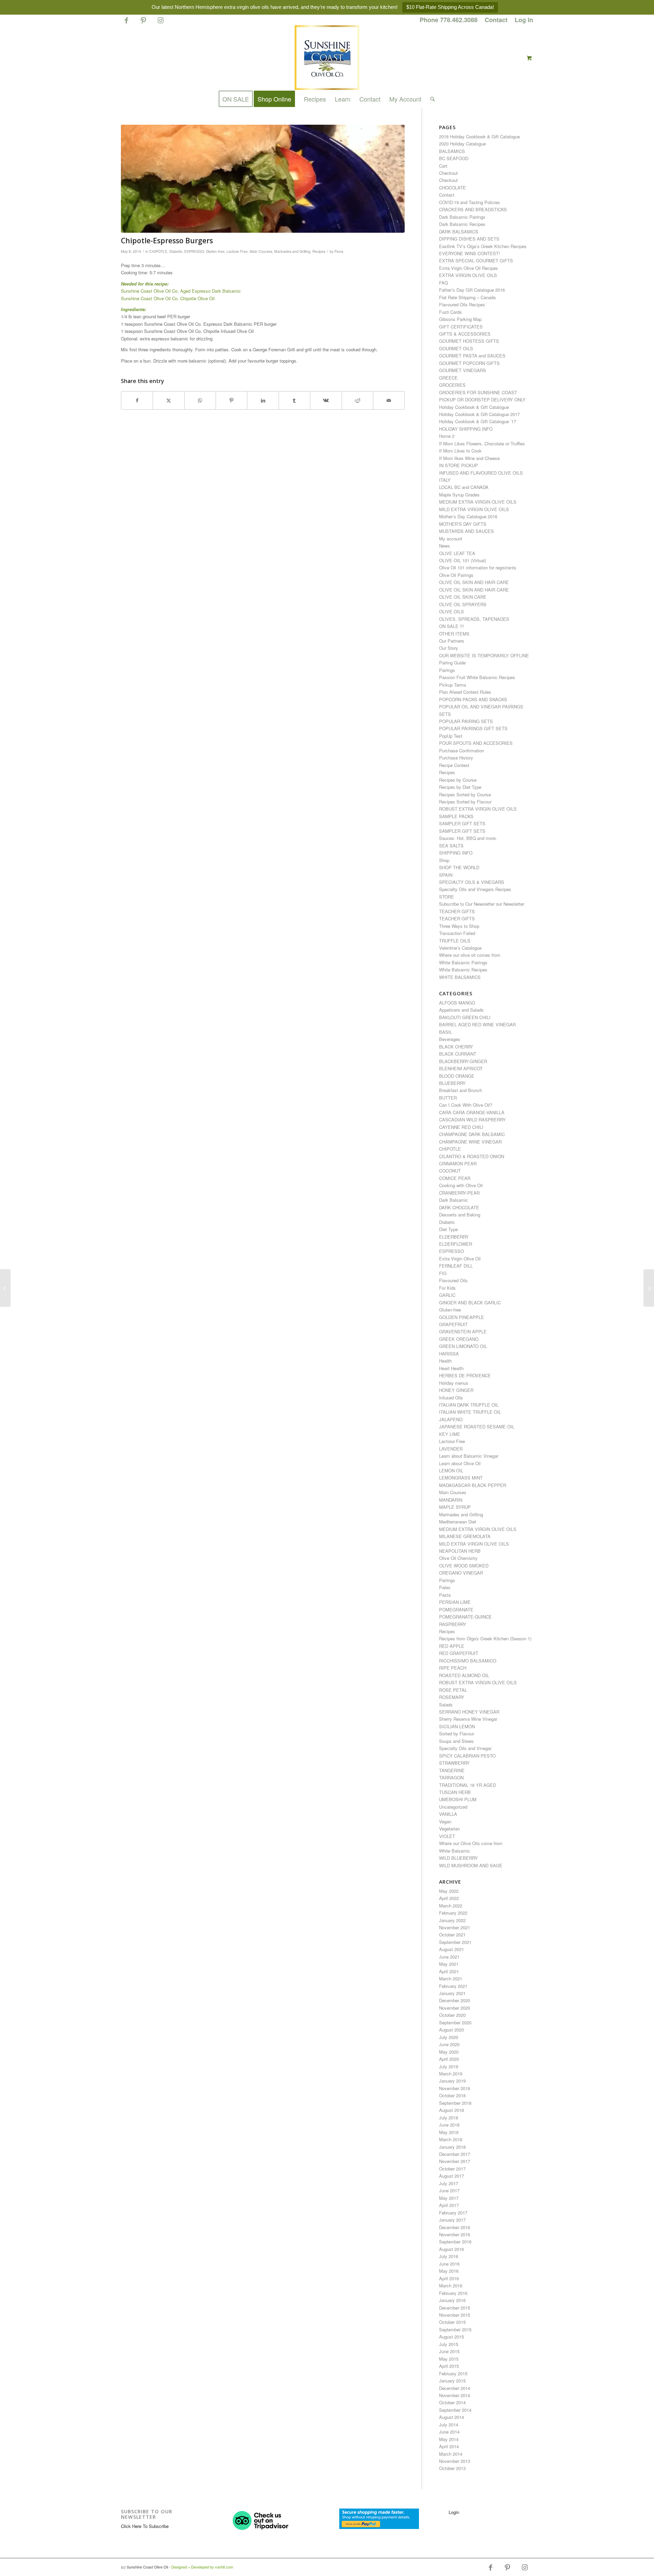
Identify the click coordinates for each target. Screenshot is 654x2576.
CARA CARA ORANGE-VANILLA (472, 1112)
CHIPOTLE (158, 251)
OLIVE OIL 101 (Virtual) (463, 560)
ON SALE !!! (451, 626)
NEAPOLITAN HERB (460, 1551)
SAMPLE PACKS (456, 816)
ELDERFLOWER (456, 1244)
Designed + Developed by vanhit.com (202, 2567)
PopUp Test (451, 736)
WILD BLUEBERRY (458, 1858)
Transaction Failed (457, 933)
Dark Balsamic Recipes (462, 224)
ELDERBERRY (454, 1237)
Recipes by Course (458, 780)
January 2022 (452, 1920)
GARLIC (447, 1295)
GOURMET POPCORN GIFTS (469, 363)
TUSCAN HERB (455, 1792)
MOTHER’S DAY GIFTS (463, 524)
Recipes (319, 251)
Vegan (445, 1821)
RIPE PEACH (453, 1668)
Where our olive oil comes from (470, 955)
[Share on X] (168, 400)
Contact (496, 20)
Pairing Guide (452, 663)
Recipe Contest (454, 765)
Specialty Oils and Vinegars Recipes (475, 889)
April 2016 (449, 2278)
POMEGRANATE (456, 1609)
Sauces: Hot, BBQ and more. (468, 838)
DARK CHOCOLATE (459, 1207)
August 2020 (451, 2030)
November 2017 (455, 2161)
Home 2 (447, 436)
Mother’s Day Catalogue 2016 (468, 516)
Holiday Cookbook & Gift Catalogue (474, 407)
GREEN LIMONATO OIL (463, 1346)
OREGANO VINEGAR (461, 1573)
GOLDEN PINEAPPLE (462, 1317)
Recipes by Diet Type (460, 787)
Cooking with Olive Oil (461, 1185)
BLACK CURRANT (458, 1054)
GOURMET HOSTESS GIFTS (469, 341)
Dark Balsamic (454, 1200)
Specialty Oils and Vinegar (465, 1748)
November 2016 (455, 2234)
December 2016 (455, 2227)
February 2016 (453, 2293)
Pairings (447, 670)
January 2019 (452, 2081)
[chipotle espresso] (263, 179)
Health (445, 1361)
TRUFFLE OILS (455, 941)
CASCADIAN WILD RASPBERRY (472, 1120)
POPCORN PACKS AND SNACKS (473, 699)
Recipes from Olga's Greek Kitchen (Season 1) (485, 1638)
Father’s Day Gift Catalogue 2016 (472, 290)
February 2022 (453, 1913)
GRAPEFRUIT (453, 1324)
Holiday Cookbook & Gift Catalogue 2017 (479, 414)
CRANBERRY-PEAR (459, 1193)
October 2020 (452, 2015)
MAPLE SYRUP (455, 1507)
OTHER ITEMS (454, 634)
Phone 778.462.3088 (449, 20)
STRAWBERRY (454, 1763)
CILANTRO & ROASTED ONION (472, 1156)
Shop (444, 860)
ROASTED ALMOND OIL (464, 1675)
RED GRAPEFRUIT (459, 1653)
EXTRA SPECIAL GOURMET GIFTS (476, 260)
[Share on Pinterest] (231, 400)
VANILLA (448, 1814)
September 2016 (455, 2242)
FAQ (443, 283)
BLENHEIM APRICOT (461, 1068)
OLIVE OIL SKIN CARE (463, 597)
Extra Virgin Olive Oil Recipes (469, 268)
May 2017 (449, 2198)
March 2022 (451, 1906)
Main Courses (261, 251)
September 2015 (455, 2329)
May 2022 (449, 1891)
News (445, 546)
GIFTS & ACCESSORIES (465, 334)
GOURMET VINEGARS (463, 370)
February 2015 (453, 2373)
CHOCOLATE (453, 188)
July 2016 (449, 2256)
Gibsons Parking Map (460, 319)
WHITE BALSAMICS (460, 977)
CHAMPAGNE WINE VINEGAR (470, 1142)
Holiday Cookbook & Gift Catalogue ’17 (478, 421)
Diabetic (176, 251)
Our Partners (452, 641)
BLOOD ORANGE (457, 1076)
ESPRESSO (194, 251)
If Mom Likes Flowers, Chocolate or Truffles (482, 443)
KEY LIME (450, 1434)
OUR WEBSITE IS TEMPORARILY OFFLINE (484, 655)
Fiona (339, 251)
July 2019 (449, 2066)
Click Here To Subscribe (145, 2526)
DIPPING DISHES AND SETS (469, 239)
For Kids (447, 1288)
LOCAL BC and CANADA (464, 487)
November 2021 (455, 1927)
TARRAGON (451, 1777)
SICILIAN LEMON (457, 1726)
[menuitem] (449, 20)
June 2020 (449, 2044)
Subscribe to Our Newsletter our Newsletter (482, 904)
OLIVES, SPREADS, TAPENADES (474, 619)
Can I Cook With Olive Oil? (466, 1105)
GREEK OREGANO (459, 1339)
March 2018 (451, 2139)
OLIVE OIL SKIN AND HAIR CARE (474, 582)
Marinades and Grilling (292, 251)
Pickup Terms (453, 685)
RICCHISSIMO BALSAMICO (468, 1661)
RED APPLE (452, 1646)
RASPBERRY (453, 1624)
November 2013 (455, 2461)
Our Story (449, 648)
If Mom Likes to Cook (460, 451)
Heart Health (451, 1368)
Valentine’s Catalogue (460, 948)
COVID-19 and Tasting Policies (470, 202)
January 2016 (452, 2300)
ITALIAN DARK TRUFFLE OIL (469, 1405)
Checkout (448, 173)
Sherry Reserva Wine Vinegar (468, 1719)
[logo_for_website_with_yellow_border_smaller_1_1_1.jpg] (327, 58)
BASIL (446, 1032)
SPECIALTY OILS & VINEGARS (472, 882)
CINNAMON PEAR (458, 1163)
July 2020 (449, 2037)
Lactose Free (237, 251)
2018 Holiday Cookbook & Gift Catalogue (479, 136)
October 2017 (452, 2169)
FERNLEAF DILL (456, 1266)
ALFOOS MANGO (457, 1003)
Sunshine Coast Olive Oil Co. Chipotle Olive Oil (168, 298)
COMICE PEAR (455, 1178)
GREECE (448, 378)
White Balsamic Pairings (463, 962)
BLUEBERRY (452, 1083)
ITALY (445, 480)
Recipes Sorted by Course (465, 794)
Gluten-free (215, 251)
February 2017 (453, 2213)
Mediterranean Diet (458, 1522)
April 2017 (449, 2205)
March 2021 (451, 1979)
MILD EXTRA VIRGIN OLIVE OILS (474, 509)
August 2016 (451, 2249)
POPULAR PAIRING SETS (466, 721)
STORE (447, 897)
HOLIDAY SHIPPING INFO (466, 429)
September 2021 (455, 1942)
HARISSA (449, 1354)
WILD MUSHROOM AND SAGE (471, 1865)
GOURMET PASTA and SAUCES (472, 356)
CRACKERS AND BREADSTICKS (473, 209)
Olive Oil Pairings (456, 575)
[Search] (430, 99)
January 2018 (452, 2147)
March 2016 (451, 2286)
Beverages (450, 1039)
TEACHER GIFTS (457, 911)
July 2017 (449, 2183)
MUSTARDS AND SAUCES (466, 531)
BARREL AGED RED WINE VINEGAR (477, 1024)
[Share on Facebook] (137, 400)
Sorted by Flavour (457, 1734)
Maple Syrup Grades (459, 495)
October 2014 (452, 2402)
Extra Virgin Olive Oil (460, 1259)
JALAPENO (451, 1419)
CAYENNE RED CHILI (461, 1127)
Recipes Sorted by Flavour (465, 802)
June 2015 (449, 2351)
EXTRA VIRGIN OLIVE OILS (468, 275)
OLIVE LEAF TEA (457, 553)
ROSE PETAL (453, 1690)
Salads (446, 1705)
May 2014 (449, 2439)
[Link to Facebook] (126, 23)
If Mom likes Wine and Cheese (469, 458)
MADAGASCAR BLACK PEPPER (473, 1485)
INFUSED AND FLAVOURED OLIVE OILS (481, 473)
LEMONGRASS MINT (461, 1478)
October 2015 (452, 2322)
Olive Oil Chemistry (458, 1558)
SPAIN (446, 875)
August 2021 (451, 1949)
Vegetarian (449, 1829)
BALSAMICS (452, 151)
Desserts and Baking (460, 1215)
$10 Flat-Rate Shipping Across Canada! (450, 7)
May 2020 (449, 2052)
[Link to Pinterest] (143, 23)
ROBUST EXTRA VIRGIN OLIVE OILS (478, 809)
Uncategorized (453, 1807)
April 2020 (449, 2059)
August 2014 (451, 2417)
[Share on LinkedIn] (263, 400)
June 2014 (449, 2432)
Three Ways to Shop (459, 926)
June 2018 (449, 2125)
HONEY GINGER (456, 1390)
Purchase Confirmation (462, 750)
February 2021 (453, 1986)
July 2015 (449, 2344)
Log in (524, 20)
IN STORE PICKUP (458, 465)
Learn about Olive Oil (460, 1463)
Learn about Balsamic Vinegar (469, 1456)
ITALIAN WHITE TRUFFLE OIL (470, 1412)
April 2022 (449, 1898)
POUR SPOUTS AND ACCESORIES (476, 743)
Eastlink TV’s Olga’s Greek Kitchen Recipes (483, 246)
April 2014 (449, 2446)
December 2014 (455, 2388)
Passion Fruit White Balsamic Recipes (477, 677)
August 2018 (451, 2110)
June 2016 (449, 2264)
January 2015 (452, 2381)
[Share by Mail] (389, 400)
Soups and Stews (456, 1741)
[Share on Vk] (326, 400)
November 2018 (455, 2088)
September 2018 (455, 2103)
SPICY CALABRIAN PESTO (467, 1756)
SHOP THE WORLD (459, 867)
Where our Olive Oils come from (471, 1843)
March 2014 (451, 2454)
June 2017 (449, 2190)
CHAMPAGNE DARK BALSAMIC (472, 1134)
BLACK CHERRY (456, 1047)
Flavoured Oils (453, 1280)
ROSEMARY (452, 1697)
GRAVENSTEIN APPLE (463, 1331)
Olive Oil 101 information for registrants (478, 568)
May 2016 (449, 2271)
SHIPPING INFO (456, 853)
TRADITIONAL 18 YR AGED (468, 1785)
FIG (443, 1273)
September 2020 (455, 2022)
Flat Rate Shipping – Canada (467, 297)
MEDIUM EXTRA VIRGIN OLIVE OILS (478, 502)
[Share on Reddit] (357, 400)
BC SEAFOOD (454, 158)
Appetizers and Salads (461, 1010)
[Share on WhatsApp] (200, 400)
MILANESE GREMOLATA (465, 1536)
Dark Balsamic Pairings (462, 217)
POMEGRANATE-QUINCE (465, 1617)
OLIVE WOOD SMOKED (464, 1566)
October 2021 (452, 1935)
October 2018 (452, 2095)
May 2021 (449, 1964)
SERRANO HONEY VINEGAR (469, 1712)
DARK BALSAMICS (459, 232)
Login (454, 2512)
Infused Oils (451, 1398)
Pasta (445, 1595)
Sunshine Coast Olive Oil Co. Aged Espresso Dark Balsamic (181, 291)
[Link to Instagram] (160, 23)
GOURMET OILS (456, 348)
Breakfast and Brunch (461, 1090)
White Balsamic (455, 1851)
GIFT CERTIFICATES (461, 327)
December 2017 (455, 2154)
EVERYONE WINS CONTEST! (470, 253)
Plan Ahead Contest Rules (465, 692)
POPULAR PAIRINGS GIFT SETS (473, 728)
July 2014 (449, 2425)
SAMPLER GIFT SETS (462, 823)
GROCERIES (452, 385)
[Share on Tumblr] (294, 400)
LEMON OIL (451, 1470)
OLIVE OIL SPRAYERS (463, 604)
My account (451, 539)
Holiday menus (454, 1383)
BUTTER (448, 1098)
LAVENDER (451, 1449)
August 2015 (451, 2337)
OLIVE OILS (451, 611)
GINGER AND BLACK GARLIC (470, 1302)
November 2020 (455, 2008)
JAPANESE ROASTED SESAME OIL (477, 1427)
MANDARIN (451, 1500)
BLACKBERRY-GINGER (463, 1061)
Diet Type (448, 1229)
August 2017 (451, 2176)
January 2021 (452, 1993)
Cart (443, 166)
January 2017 (452, 2220)
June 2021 (449, 1957)
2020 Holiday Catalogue (462, 144)
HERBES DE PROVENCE (465, 1375)
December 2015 (455, 2308)
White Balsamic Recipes (463, 970)
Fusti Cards (450, 312)
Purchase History (456, 758)
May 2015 (449, 2359)
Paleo (445, 1587)
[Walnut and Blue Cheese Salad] (649, 1288)
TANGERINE (452, 1770)
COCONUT (450, 1171)
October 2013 (452, 2468)
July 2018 (449, 2118)
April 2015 (449, 2366)
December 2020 (455, 2000)
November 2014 (455, 2395)
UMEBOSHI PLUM (458, 1799)
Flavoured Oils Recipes (462, 304)
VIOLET (447, 1836)
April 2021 (449, 1971)
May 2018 (449, 2132)
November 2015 (455, 2315)
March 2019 (451, 2074)
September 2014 (455, 2410)
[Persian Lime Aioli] (5, 1288)
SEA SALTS (451, 846)
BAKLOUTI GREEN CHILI (465, 1017)
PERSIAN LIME (455, 1602)
